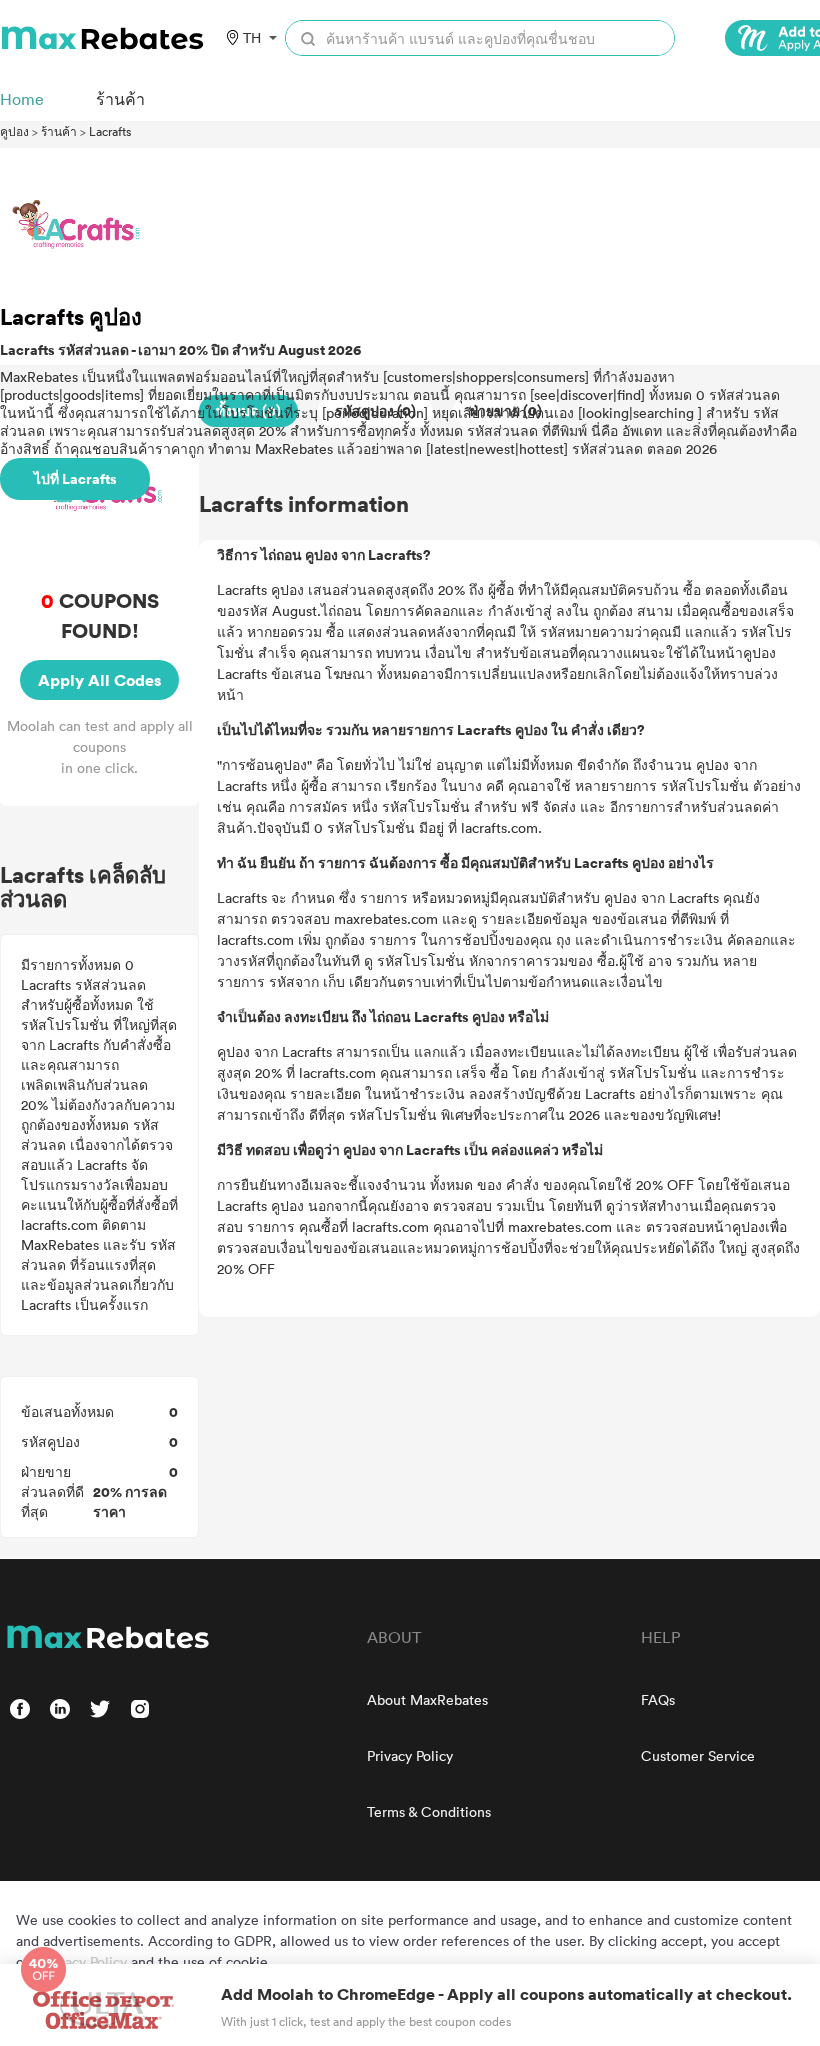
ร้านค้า (59, 131)
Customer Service (698, 1755)
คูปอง (14, 131)
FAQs (658, 1699)
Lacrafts (110, 131)
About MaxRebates (427, 1699)
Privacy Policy (410, 1755)
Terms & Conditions (429, 1811)
